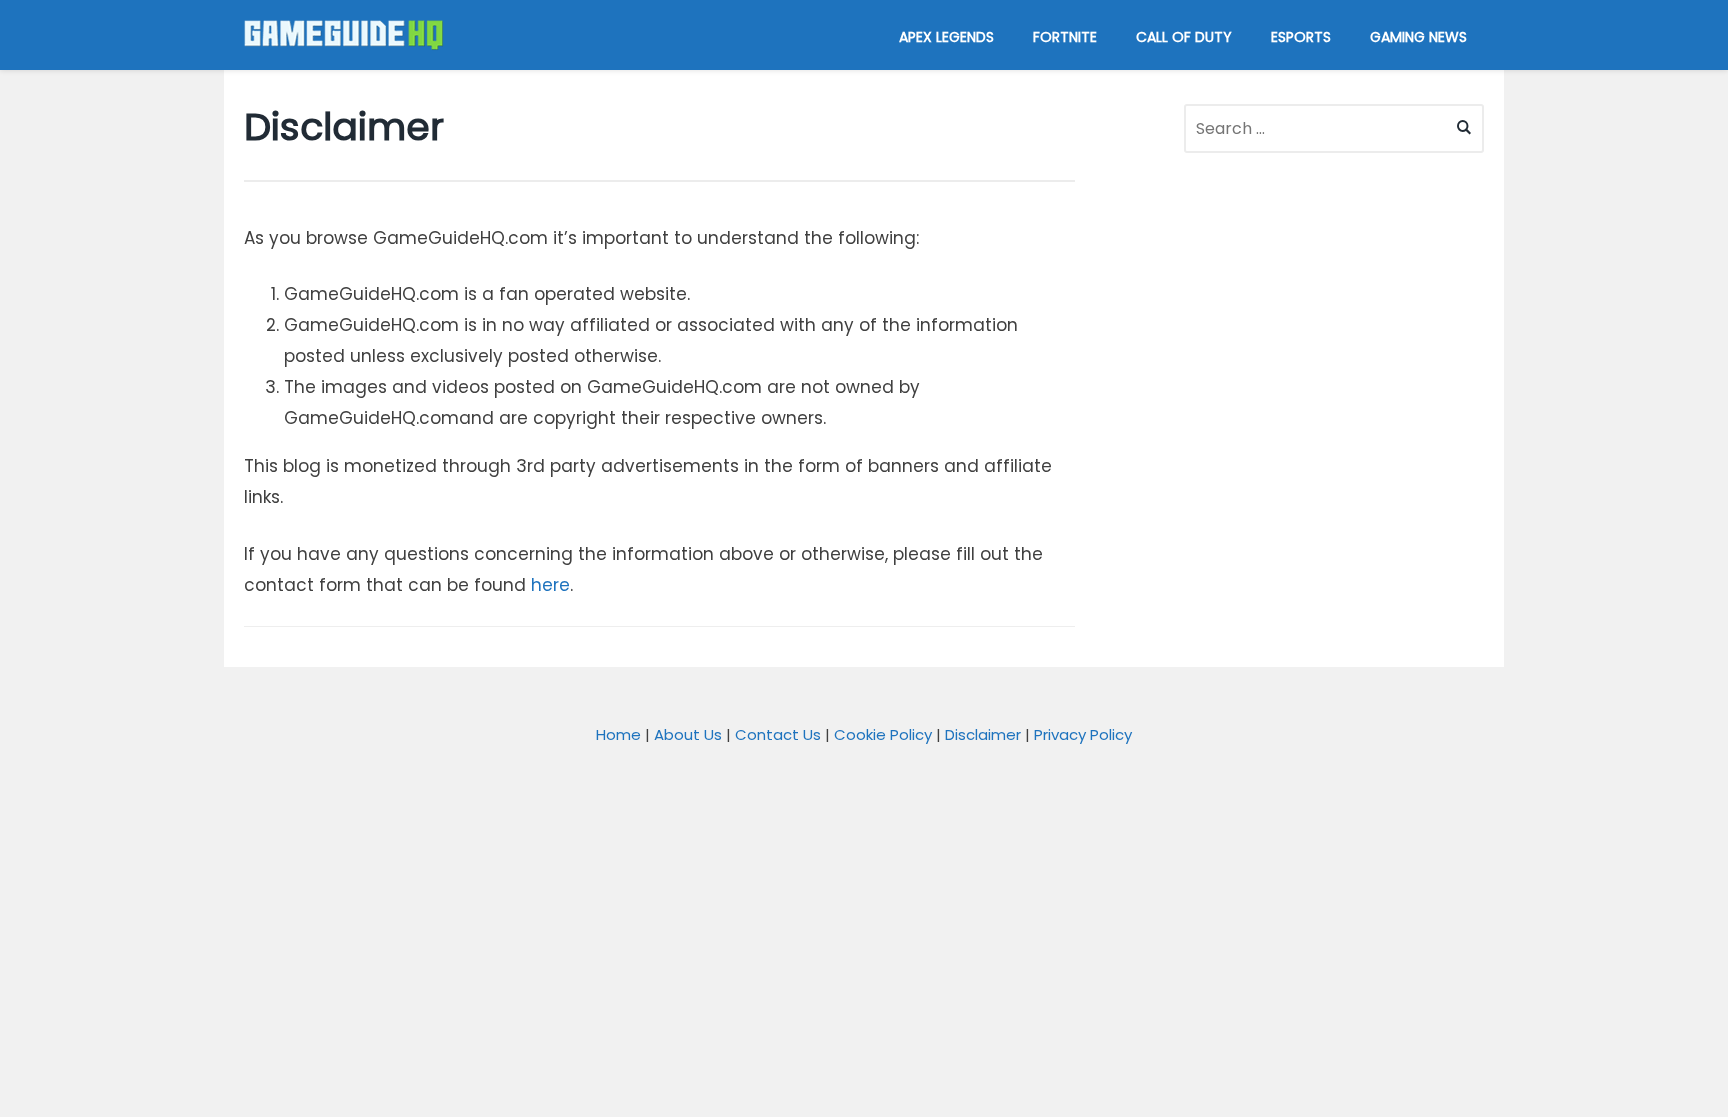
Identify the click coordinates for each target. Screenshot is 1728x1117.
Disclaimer (983, 734)
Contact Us (778, 734)
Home (618, 734)
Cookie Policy (883, 734)
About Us (688, 734)
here (550, 585)
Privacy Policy (1083, 734)
